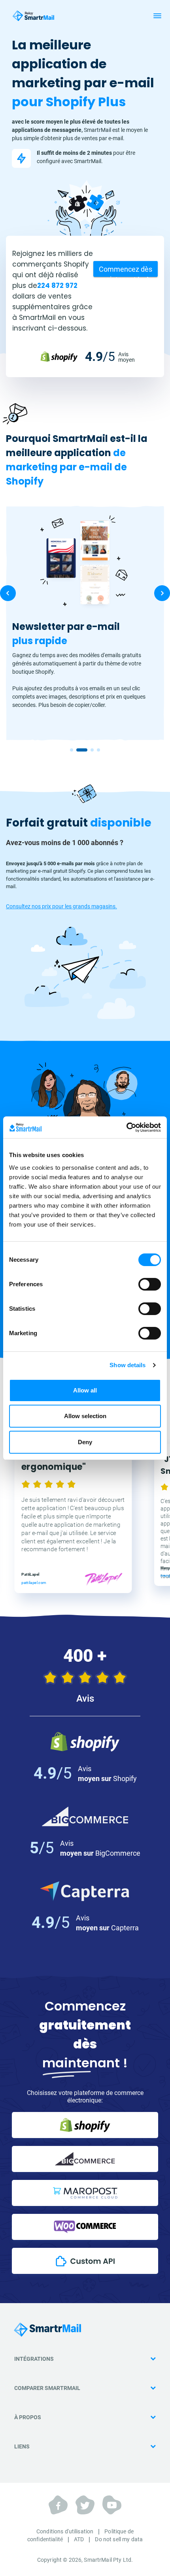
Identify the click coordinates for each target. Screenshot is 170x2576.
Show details (127, 1365)
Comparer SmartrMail (47, 2388)
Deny (85, 1442)
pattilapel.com (34, 1582)
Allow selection (85, 1416)
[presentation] (8, 593)
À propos (28, 2417)
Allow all (85, 1390)
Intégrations (34, 2359)
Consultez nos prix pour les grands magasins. (61, 906)
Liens (22, 2446)
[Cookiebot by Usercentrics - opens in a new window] (126, 1127)
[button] (72, 750)
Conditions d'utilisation (65, 2531)
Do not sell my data (119, 2539)
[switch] (150, 1284)
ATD (79, 2539)
